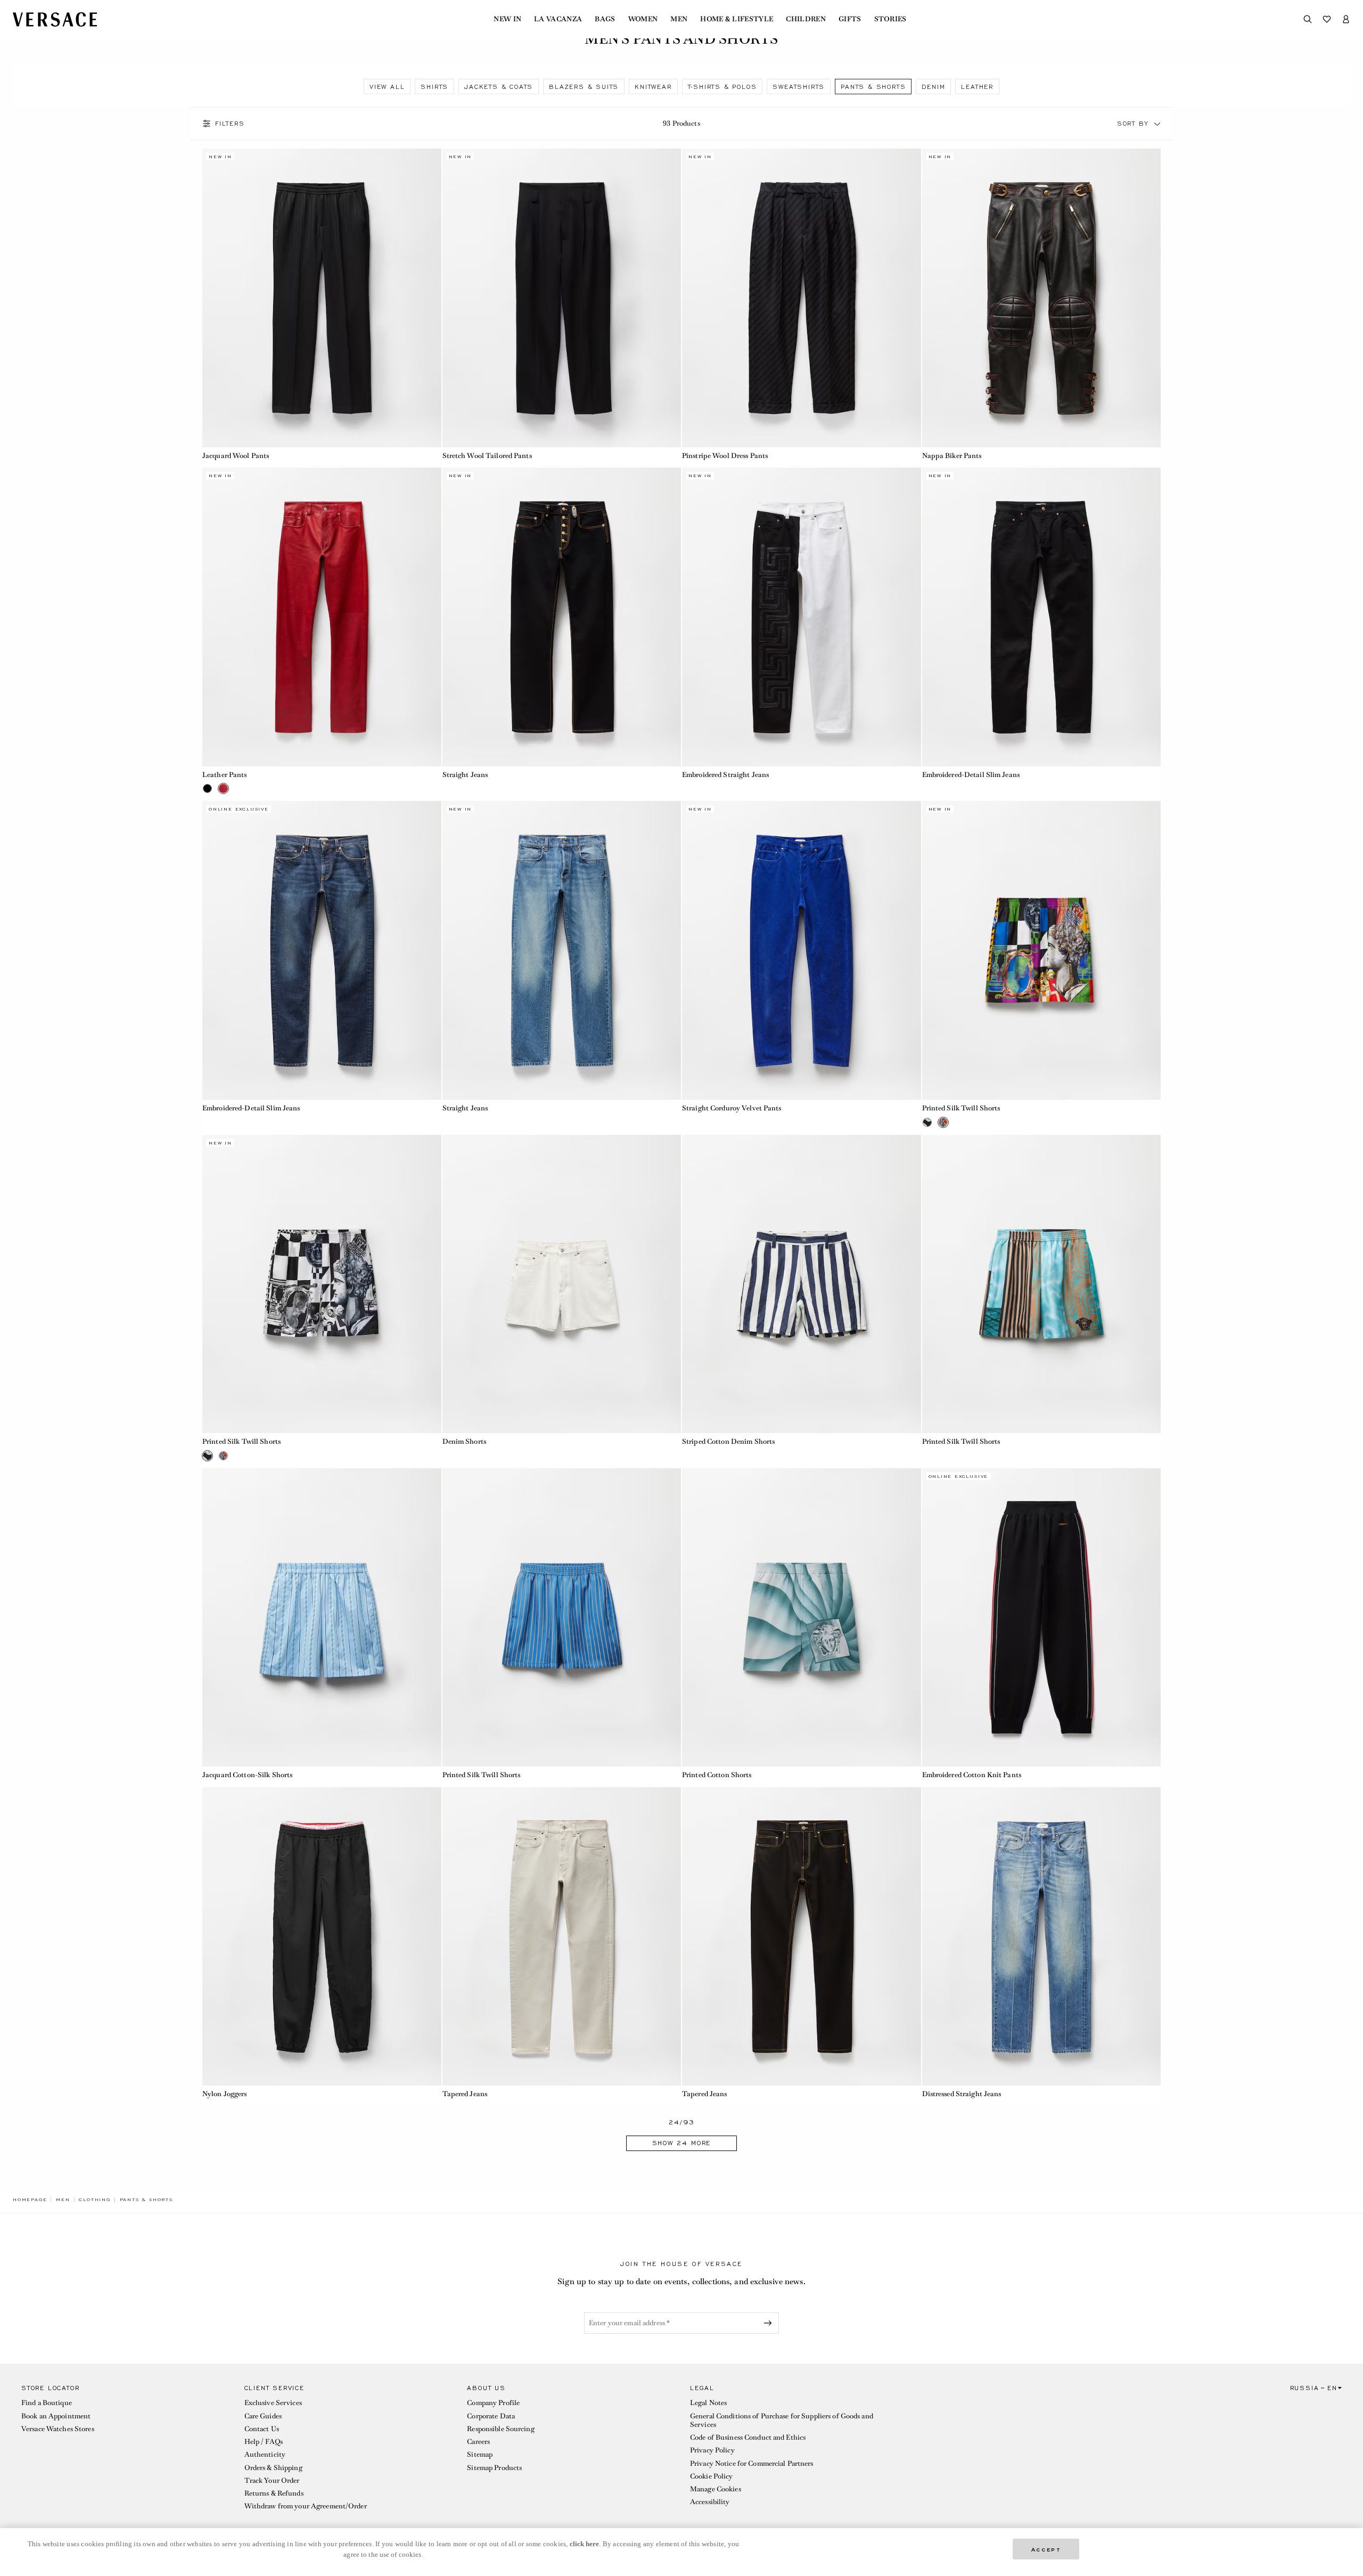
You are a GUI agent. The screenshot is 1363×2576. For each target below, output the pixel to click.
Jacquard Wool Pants (236, 456)
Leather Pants (225, 775)
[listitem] (387, 87)
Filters (230, 124)
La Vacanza (558, 19)
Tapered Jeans (465, 2094)
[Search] (1308, 19)
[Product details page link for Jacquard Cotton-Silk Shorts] (322, 1618)
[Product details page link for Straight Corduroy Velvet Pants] (802, 950)
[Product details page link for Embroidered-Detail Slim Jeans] (1042, 617)
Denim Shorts (464, 1441)
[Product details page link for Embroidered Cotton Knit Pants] (1042, 1618)
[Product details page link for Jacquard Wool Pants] (322, 298)
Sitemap (480, 2454)
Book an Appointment (56, 2416)
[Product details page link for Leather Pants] (322, 617)
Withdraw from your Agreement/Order (306, 2506)
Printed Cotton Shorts (717, 1775)
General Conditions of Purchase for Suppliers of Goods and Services (782, 2420)
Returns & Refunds (274, 2493)
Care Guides (263, 2416)
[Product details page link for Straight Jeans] (562, 617)
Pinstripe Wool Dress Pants (725, 456)
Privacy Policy (712, 2450)
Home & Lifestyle (737, 19)
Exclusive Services (273, 2403)
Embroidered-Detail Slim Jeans (971, 775)
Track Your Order (272, 2480)
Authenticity (265, 2454)
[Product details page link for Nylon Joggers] (322, 1937)
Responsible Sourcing (500, 2429)
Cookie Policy (712, 2476)
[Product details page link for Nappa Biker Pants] (1042, 298)
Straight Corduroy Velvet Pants (732, 1108)
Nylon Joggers (225, 2094)
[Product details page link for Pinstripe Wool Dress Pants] (802, 298)
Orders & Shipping (273, 2468)
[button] (1157, 124)
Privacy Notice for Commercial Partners (752, 2463)
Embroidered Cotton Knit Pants (972, 1775)
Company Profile (493, 2403)
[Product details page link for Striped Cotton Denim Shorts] (802, 1284)
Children (806, 19)
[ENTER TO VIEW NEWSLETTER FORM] (770, 2323)
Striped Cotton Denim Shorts (728, 1441)
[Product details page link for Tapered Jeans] (562, 1937)
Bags (605, 19)
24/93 (682, 2123)
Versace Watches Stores (58, 2429)
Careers (478, 2442)
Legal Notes (708, 2403)
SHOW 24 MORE (682, 2143)
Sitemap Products (494, 2468)
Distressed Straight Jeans (962, 2094)
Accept (1046, 2549)
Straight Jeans (465, 775)
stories (890, 19)
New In (507, 19)
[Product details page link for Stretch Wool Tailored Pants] (562, 298)
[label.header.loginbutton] (1346, 19)
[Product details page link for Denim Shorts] (562, 1284)
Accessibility (710, 2502)
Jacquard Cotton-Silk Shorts (247, 1775)
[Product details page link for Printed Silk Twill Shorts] (1042, 950)
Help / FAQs (264, 2442)
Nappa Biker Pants (952, 456)
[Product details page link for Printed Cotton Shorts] (802, 1618)
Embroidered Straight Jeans (725, 775)
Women (643, 19)
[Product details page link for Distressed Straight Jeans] (1042, 1937)
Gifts (850, 19)
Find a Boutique (47, 2403)
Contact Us (262, 2429)
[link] (30, 2199)
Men (679, 19)
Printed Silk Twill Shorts (961, 1108)
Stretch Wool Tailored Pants (487, 456)
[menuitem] (507, 19)
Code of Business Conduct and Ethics (748, 2437)
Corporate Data (491, 2416)
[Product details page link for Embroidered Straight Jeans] (802, 617)
